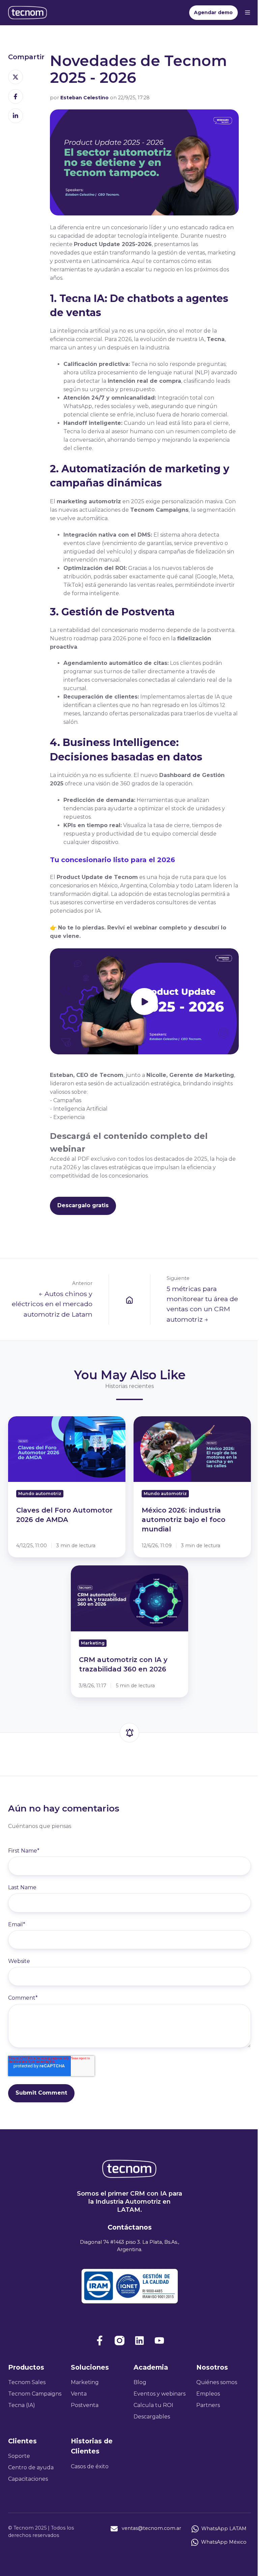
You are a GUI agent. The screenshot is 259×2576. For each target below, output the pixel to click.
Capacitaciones (28, 2479)
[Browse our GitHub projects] (139, 2341)
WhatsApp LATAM (224, 2529)
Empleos (208, 2394)
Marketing (85, 2382)
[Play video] (144, 1002)
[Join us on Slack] (120, 2341)
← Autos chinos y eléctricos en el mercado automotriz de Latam (52, 1304)
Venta (79, 2394)
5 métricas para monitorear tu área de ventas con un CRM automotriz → (202, 1304)
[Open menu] (248, 12)
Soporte (19, 2456)
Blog (140, 2382)
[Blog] (129, 1299)
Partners (208, 2405)
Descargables (152, 2417)
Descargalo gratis (83, 1205)
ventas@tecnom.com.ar (151, 2529)
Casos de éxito (90, 2466)
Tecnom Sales (27, 2382)
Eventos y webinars (160, 2394)
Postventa (85, 2405)
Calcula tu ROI (153, 2405)
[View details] (100, 2341)
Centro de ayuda (31, 2467)
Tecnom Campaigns (35, 2394)
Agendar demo (213, 12)
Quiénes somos (217, 2382)
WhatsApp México (224, 2542)
